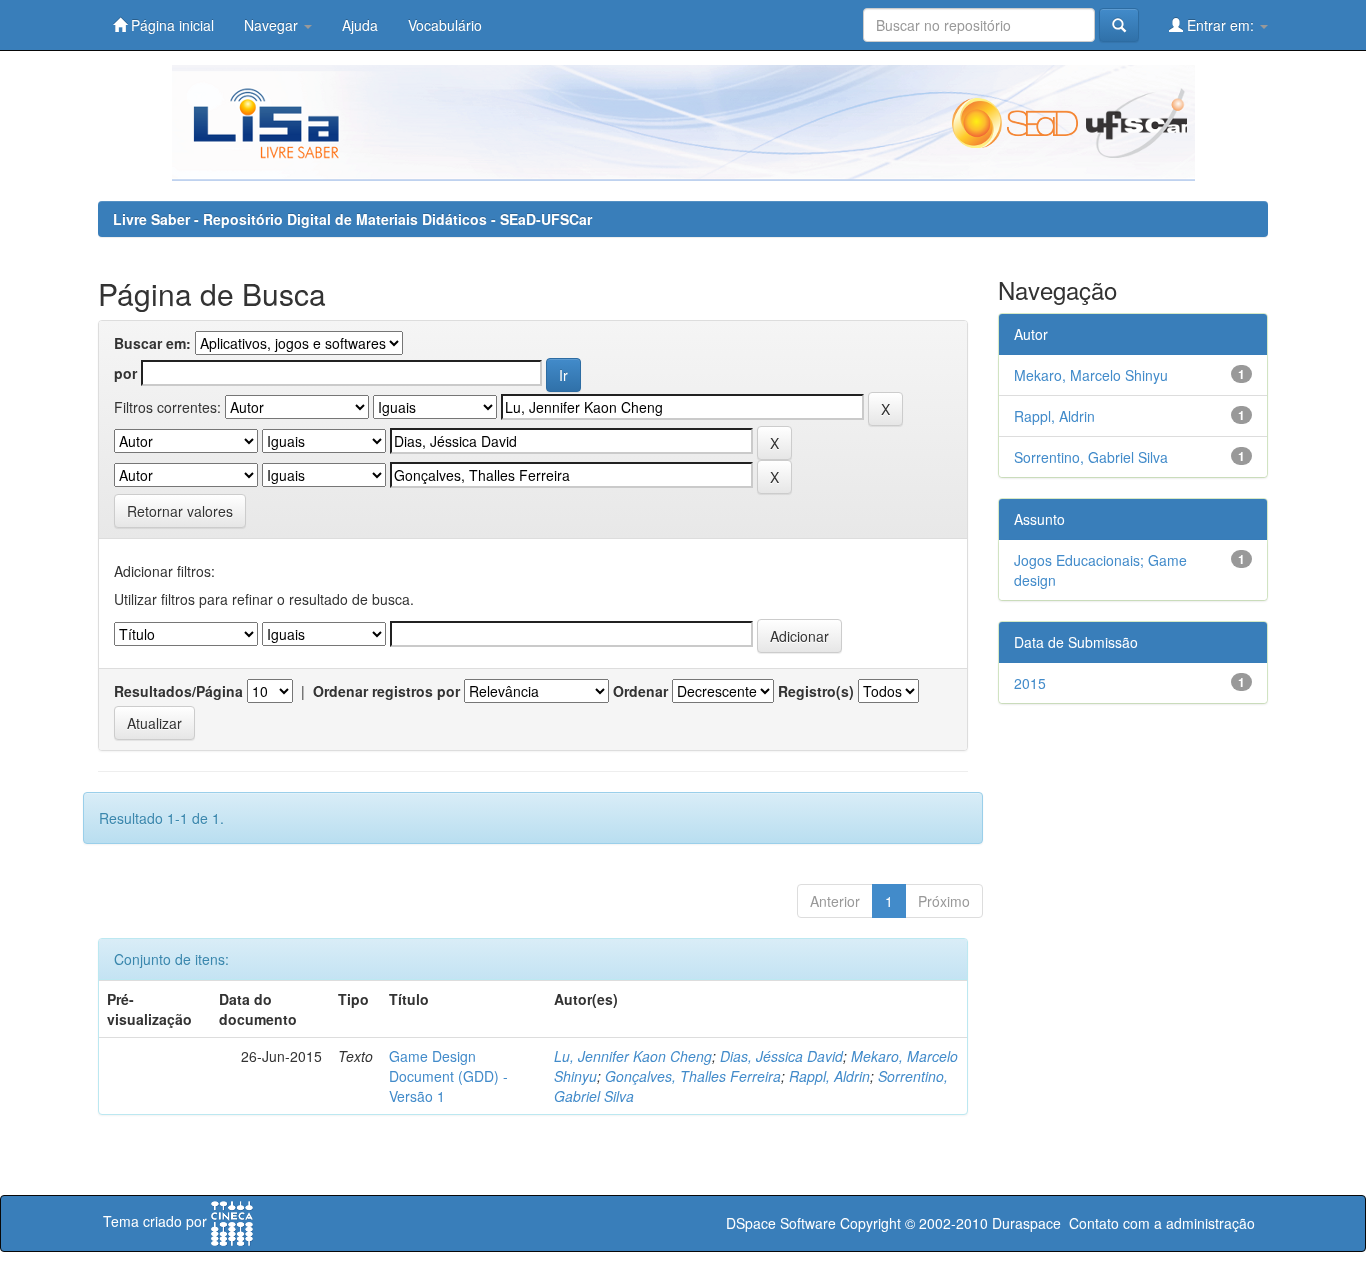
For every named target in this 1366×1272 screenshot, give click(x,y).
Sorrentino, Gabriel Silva (1091, 457)
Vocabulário (445, 25)
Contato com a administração (1162, 1223)
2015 (1030, 683)
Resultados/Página (178, 691)
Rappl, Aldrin (829, 1076)
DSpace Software (781, 1223)
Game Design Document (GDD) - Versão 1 (448, 1076)
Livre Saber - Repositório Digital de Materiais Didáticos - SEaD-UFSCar (352, 219)
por (125, 373)
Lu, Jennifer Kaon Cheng (633, 1056)
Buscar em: (152, 343)
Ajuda (360, 25)
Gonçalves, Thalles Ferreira (693, 1076)
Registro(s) (816, 691)
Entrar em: (1220, 25)
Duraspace (1026, 1223)
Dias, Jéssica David (781, 1056)
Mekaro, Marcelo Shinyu (1091, 375)
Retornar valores (180, 511)
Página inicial (170, 25)
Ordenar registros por (386, 691)
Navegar (273, 25)
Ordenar (640, 691)
